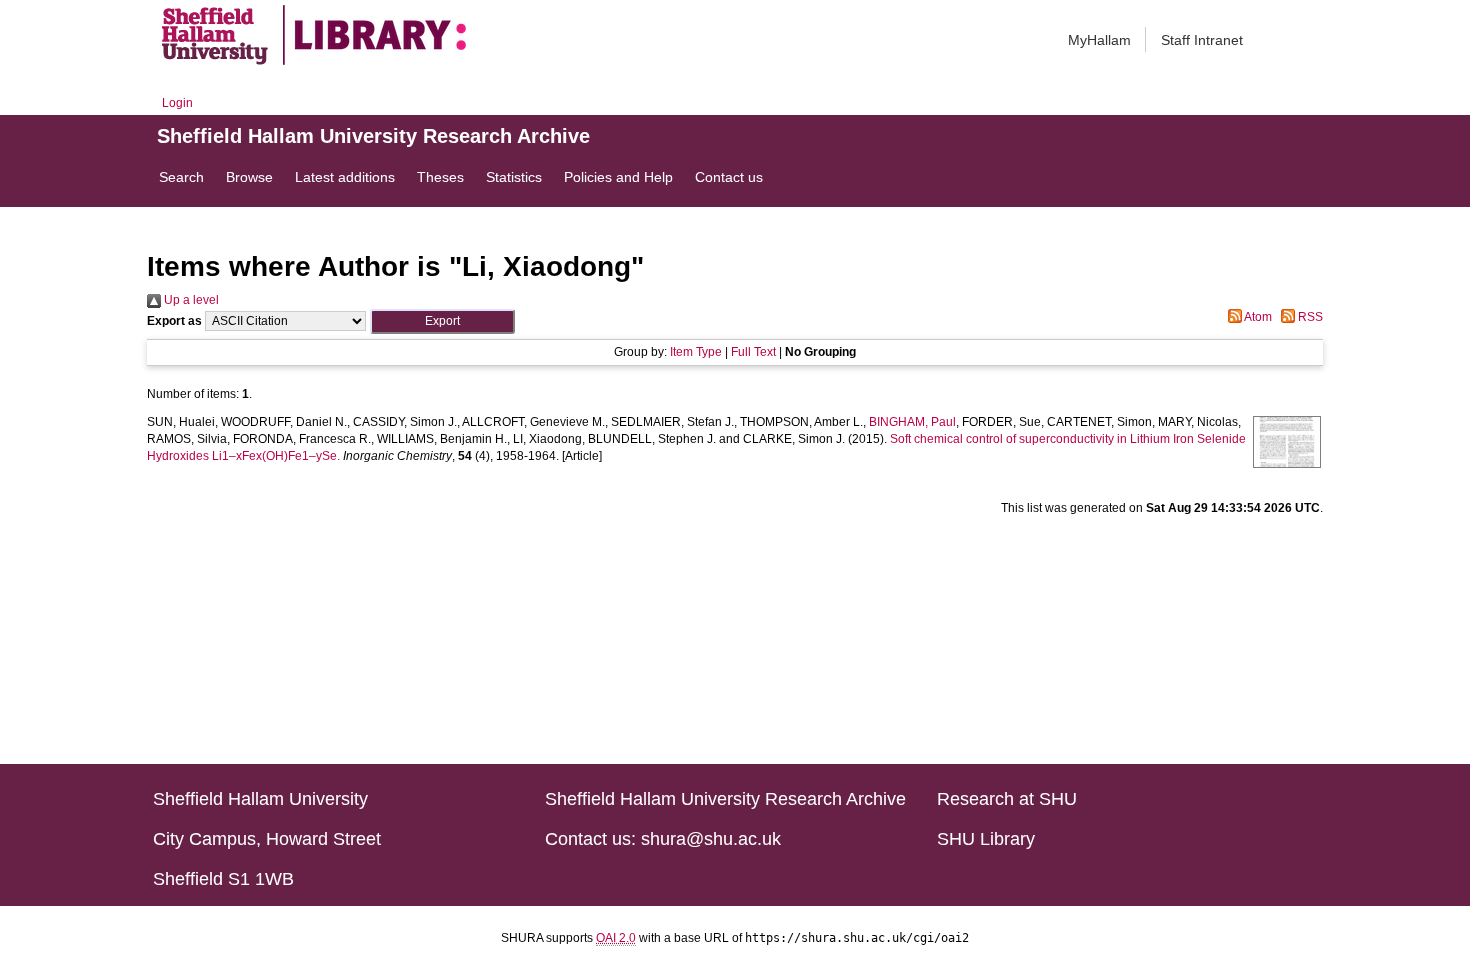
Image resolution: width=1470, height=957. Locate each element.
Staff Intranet (1202, 40)
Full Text (753, 352)
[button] (442, 321)
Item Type (696, 352)
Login (177, 103)
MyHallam (1099, 40)
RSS (1309, 317)
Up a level (190, 300)
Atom (1257, 317)
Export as (174, 321)
